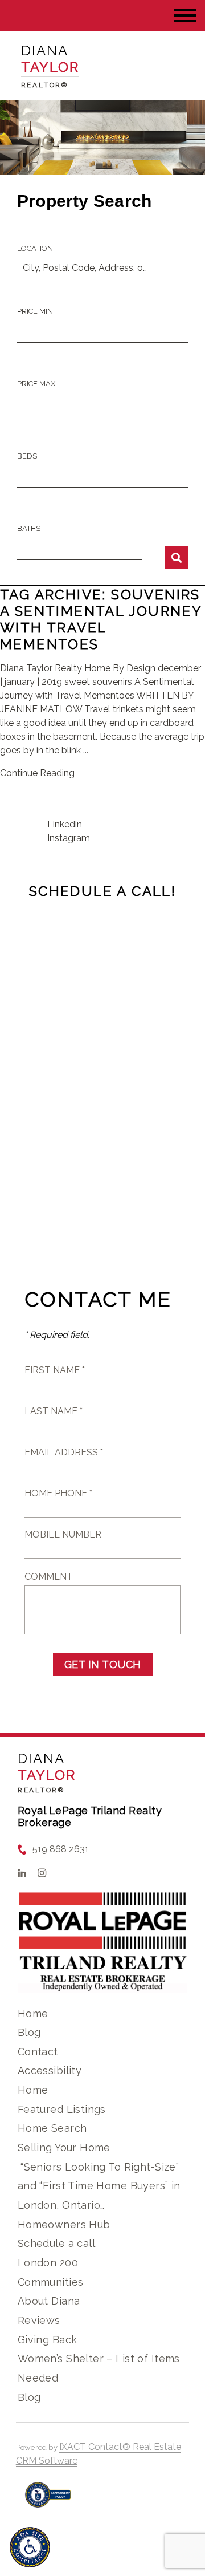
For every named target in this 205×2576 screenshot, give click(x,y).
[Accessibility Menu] (30, 2547)
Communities (51, 2282)
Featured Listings (62, 2109)
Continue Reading (37, 773)
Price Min (35, 311)
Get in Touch (103, 1664)
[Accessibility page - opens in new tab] (48, 2500)
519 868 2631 (61, 1849)
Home (33, 2013)
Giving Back (48, 2340)
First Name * (55, 1370)
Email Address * (64, 1452)
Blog (29, 2032)
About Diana (49, 2301)
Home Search (52, 2128)
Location (35, 248)
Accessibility (50, 2070)
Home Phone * (58, 1493)
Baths (29, 528)
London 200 (48, 2263)
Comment (49, 1577)
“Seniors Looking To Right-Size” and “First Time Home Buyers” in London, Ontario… (99, 2186)
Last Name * (54, 1411)
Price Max (36, 384)
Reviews (39, 2320)
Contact (38, 2052)
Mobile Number (63, 1534)
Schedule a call (56, 2243)
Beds (27, 456)
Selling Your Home (64, 2147)
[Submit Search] (177, 558)
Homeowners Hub (64, 2224)
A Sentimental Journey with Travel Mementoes (101, 628)
